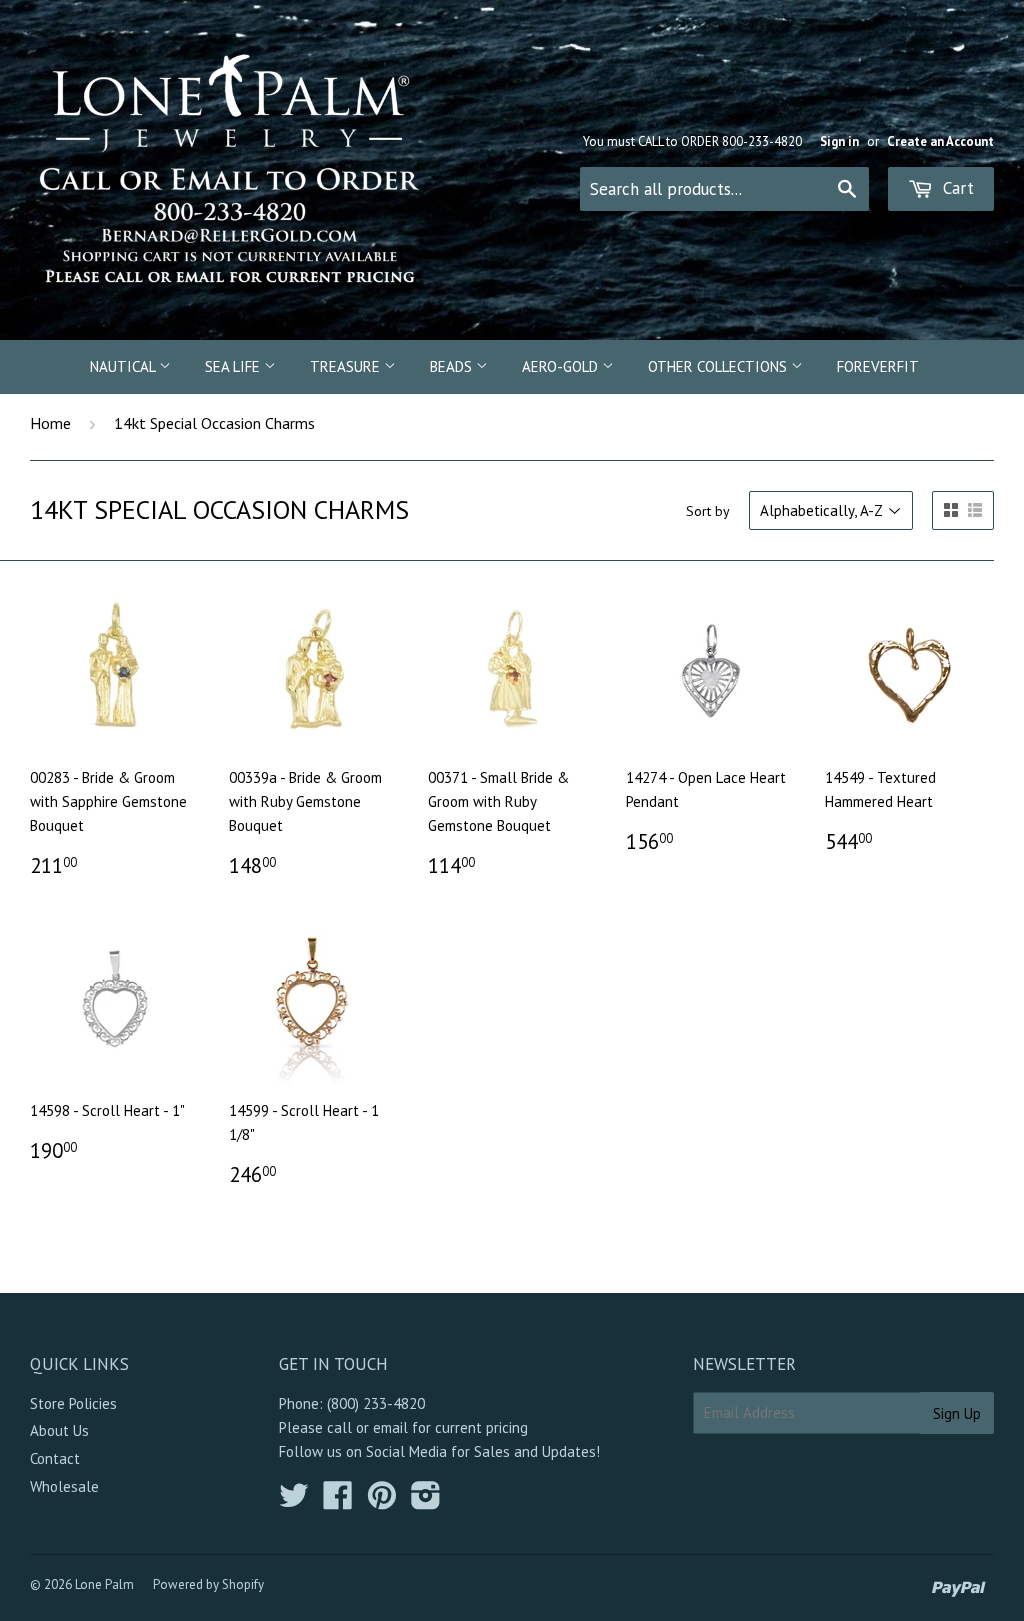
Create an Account (940, 141)
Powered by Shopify (208, 1584)
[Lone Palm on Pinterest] (382, 1501)
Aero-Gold (562, 366)
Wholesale (64, 1486)
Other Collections (719, 366)
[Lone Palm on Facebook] (338, 1501)
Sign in (839, 141)
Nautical (124, 366)
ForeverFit (878, 366)
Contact (55, 1458)
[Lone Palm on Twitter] (294, 1501)
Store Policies (73, 1403)
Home (50, 423)
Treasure (347, 366)
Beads (453, 366)
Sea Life (234, 366)
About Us (59, 1430)
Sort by (708, 511)
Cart (956, 188)
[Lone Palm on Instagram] (426, 1501)
